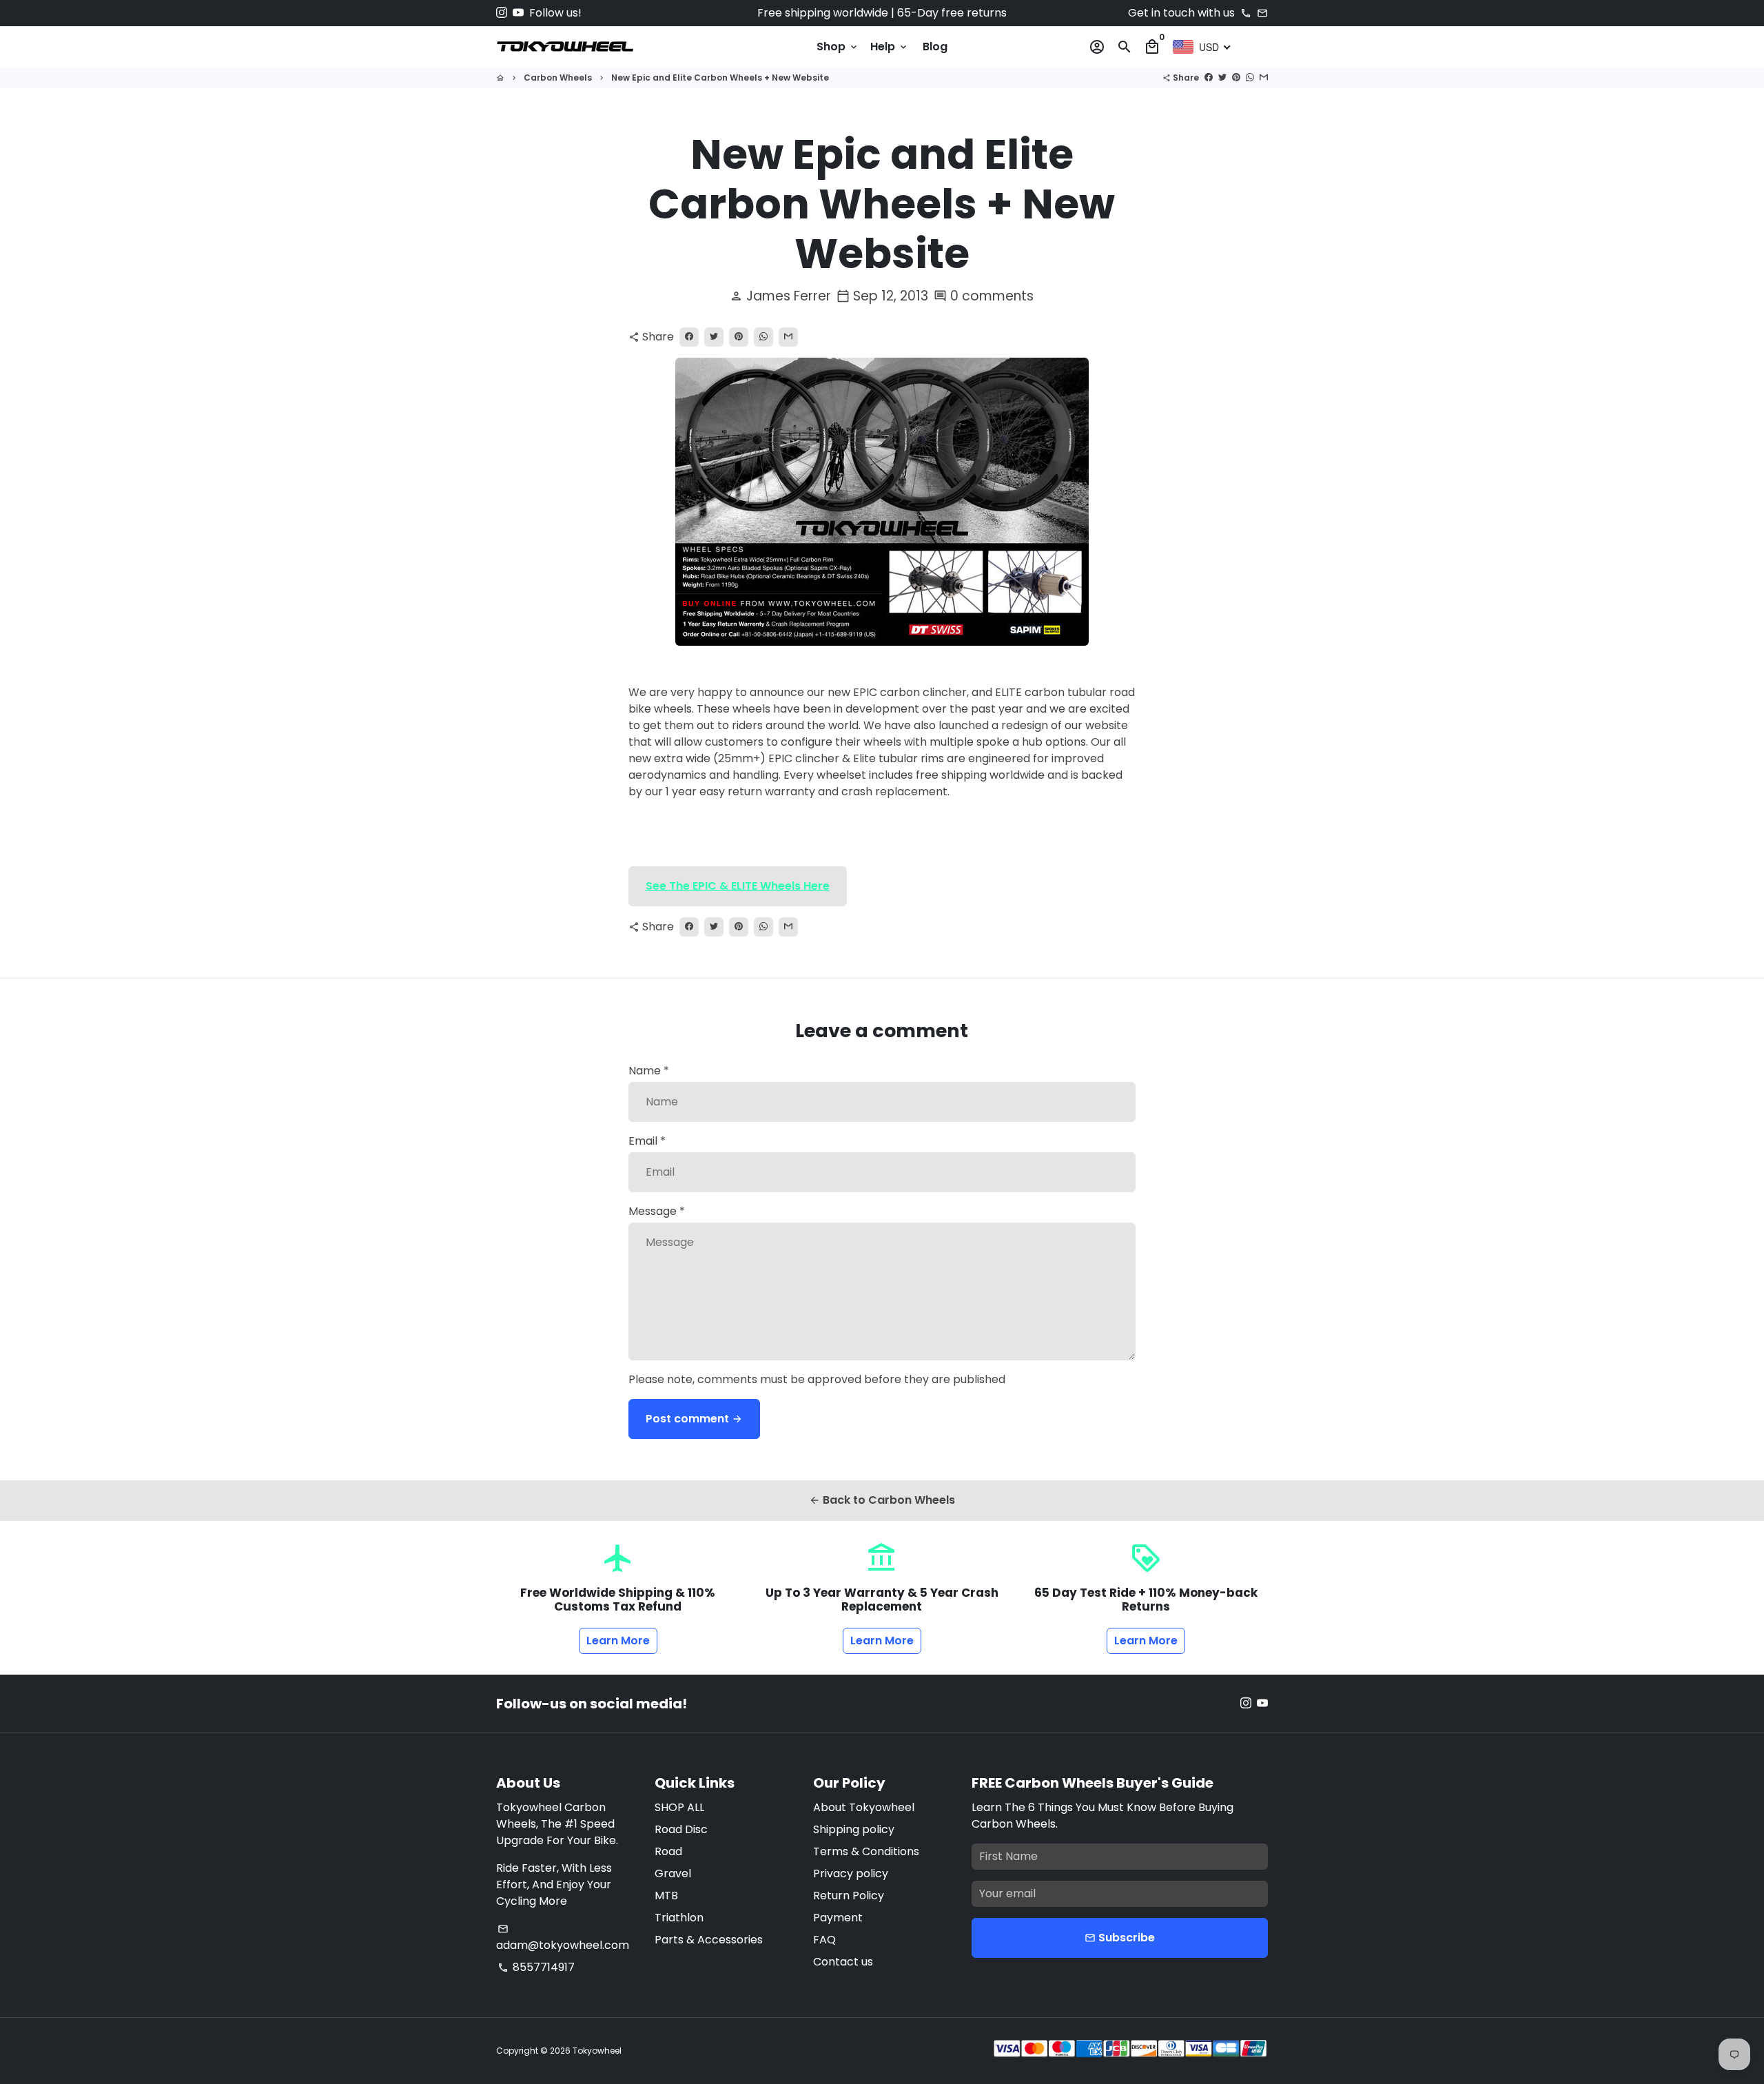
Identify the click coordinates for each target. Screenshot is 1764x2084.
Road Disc (681, 1829)
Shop (838, 47)
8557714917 (536, 1967)
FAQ (824, 1940)
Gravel (673, 1873)
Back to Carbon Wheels (882, 1500)
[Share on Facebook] (1209, 78)
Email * (647, 1141)
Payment (838, 1918)
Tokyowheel (597, 2051)
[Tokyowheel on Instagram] (502, 13)
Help (890, 47)
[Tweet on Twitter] (1222, 78)
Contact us (843, 1962)
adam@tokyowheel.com (563, 1938)
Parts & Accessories (709, 1940)
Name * (649, 1071)
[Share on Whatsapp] (1250, 78)
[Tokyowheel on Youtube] (518, 13)
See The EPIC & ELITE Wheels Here (738, 886)
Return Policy (849, 1896)
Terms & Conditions (866, 1851)
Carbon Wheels (558, 78)
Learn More (618, 1641)
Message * (657, 1211)
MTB (666, 1896)
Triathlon (679, 1918)
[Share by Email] (1264, 78)
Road (668, 1851)
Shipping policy (854, 1829)
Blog (935, 47)
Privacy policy (851, 1873)
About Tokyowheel (864, 1807)
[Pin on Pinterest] (1236, 78)
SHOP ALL (679, 1807)
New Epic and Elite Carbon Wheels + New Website (720, 78)
